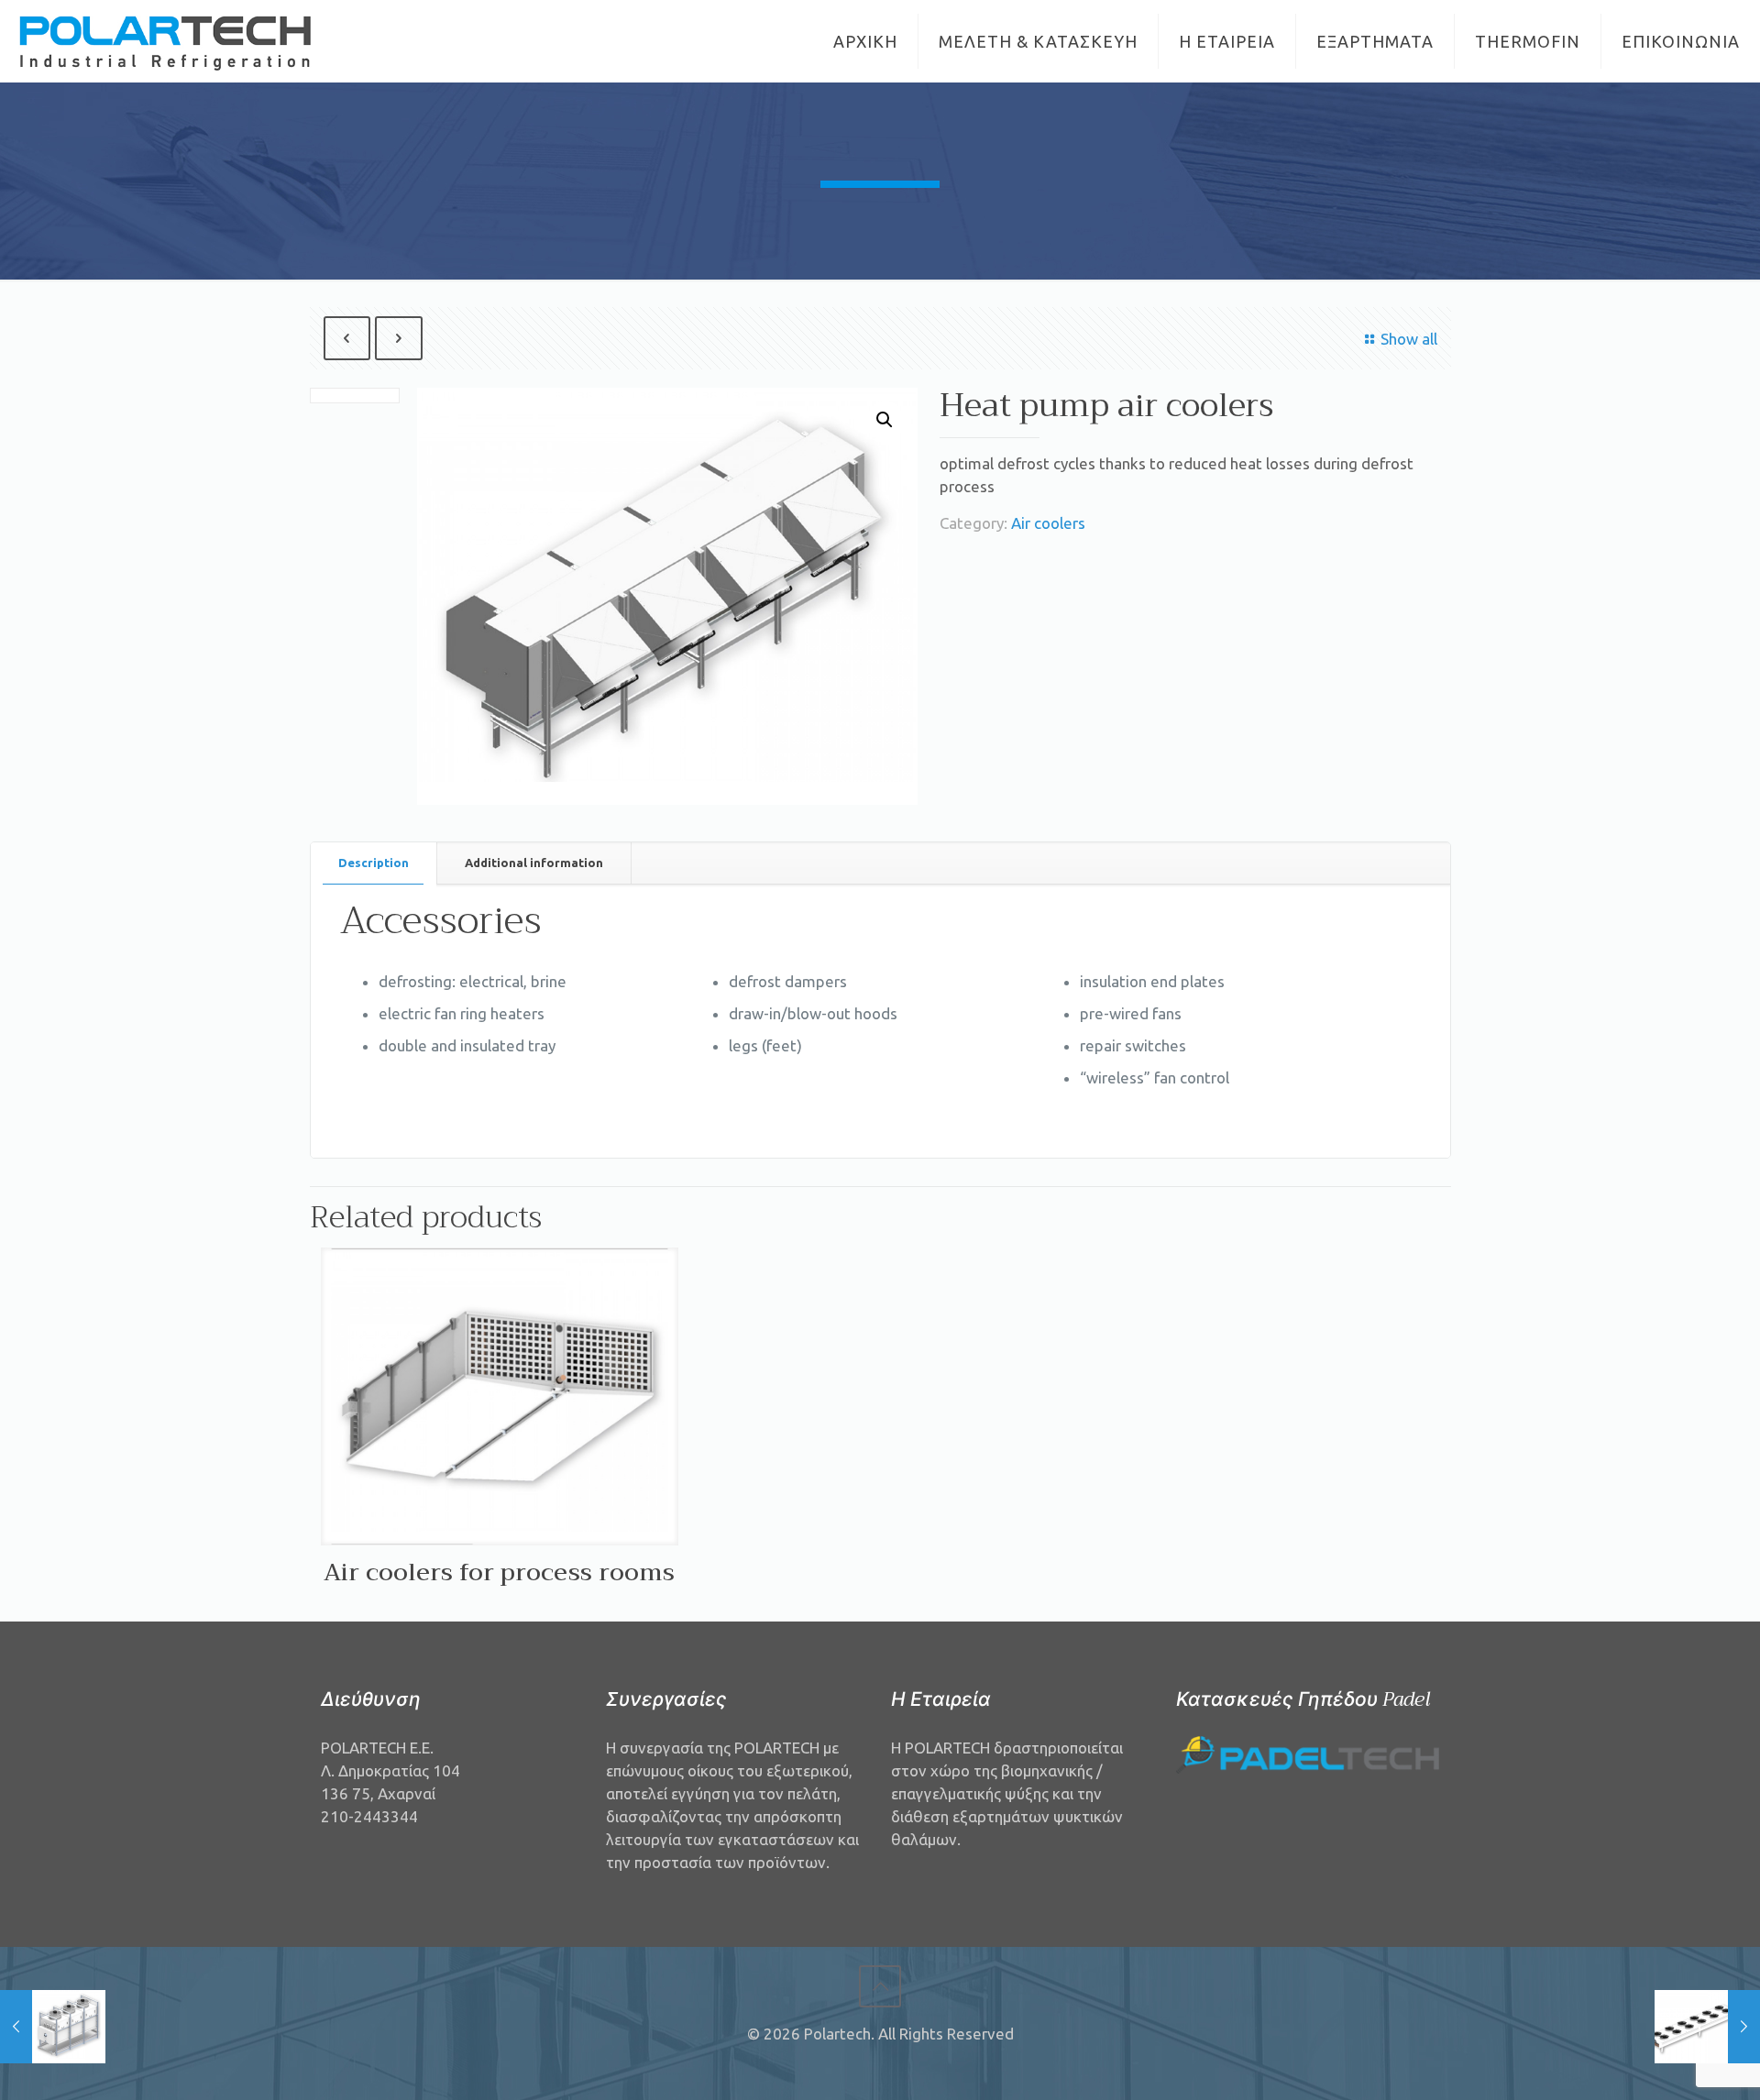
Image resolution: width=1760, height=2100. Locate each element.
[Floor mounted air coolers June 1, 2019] (53, 2027)
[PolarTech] (166, 41)
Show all (1409, 339)
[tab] (374, 863)
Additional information (534, 863)
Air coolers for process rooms (499, 1572)
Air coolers (1048, 523)
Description (374, 863)
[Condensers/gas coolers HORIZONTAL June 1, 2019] (1707, 2027)
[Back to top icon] (880, 1986)
